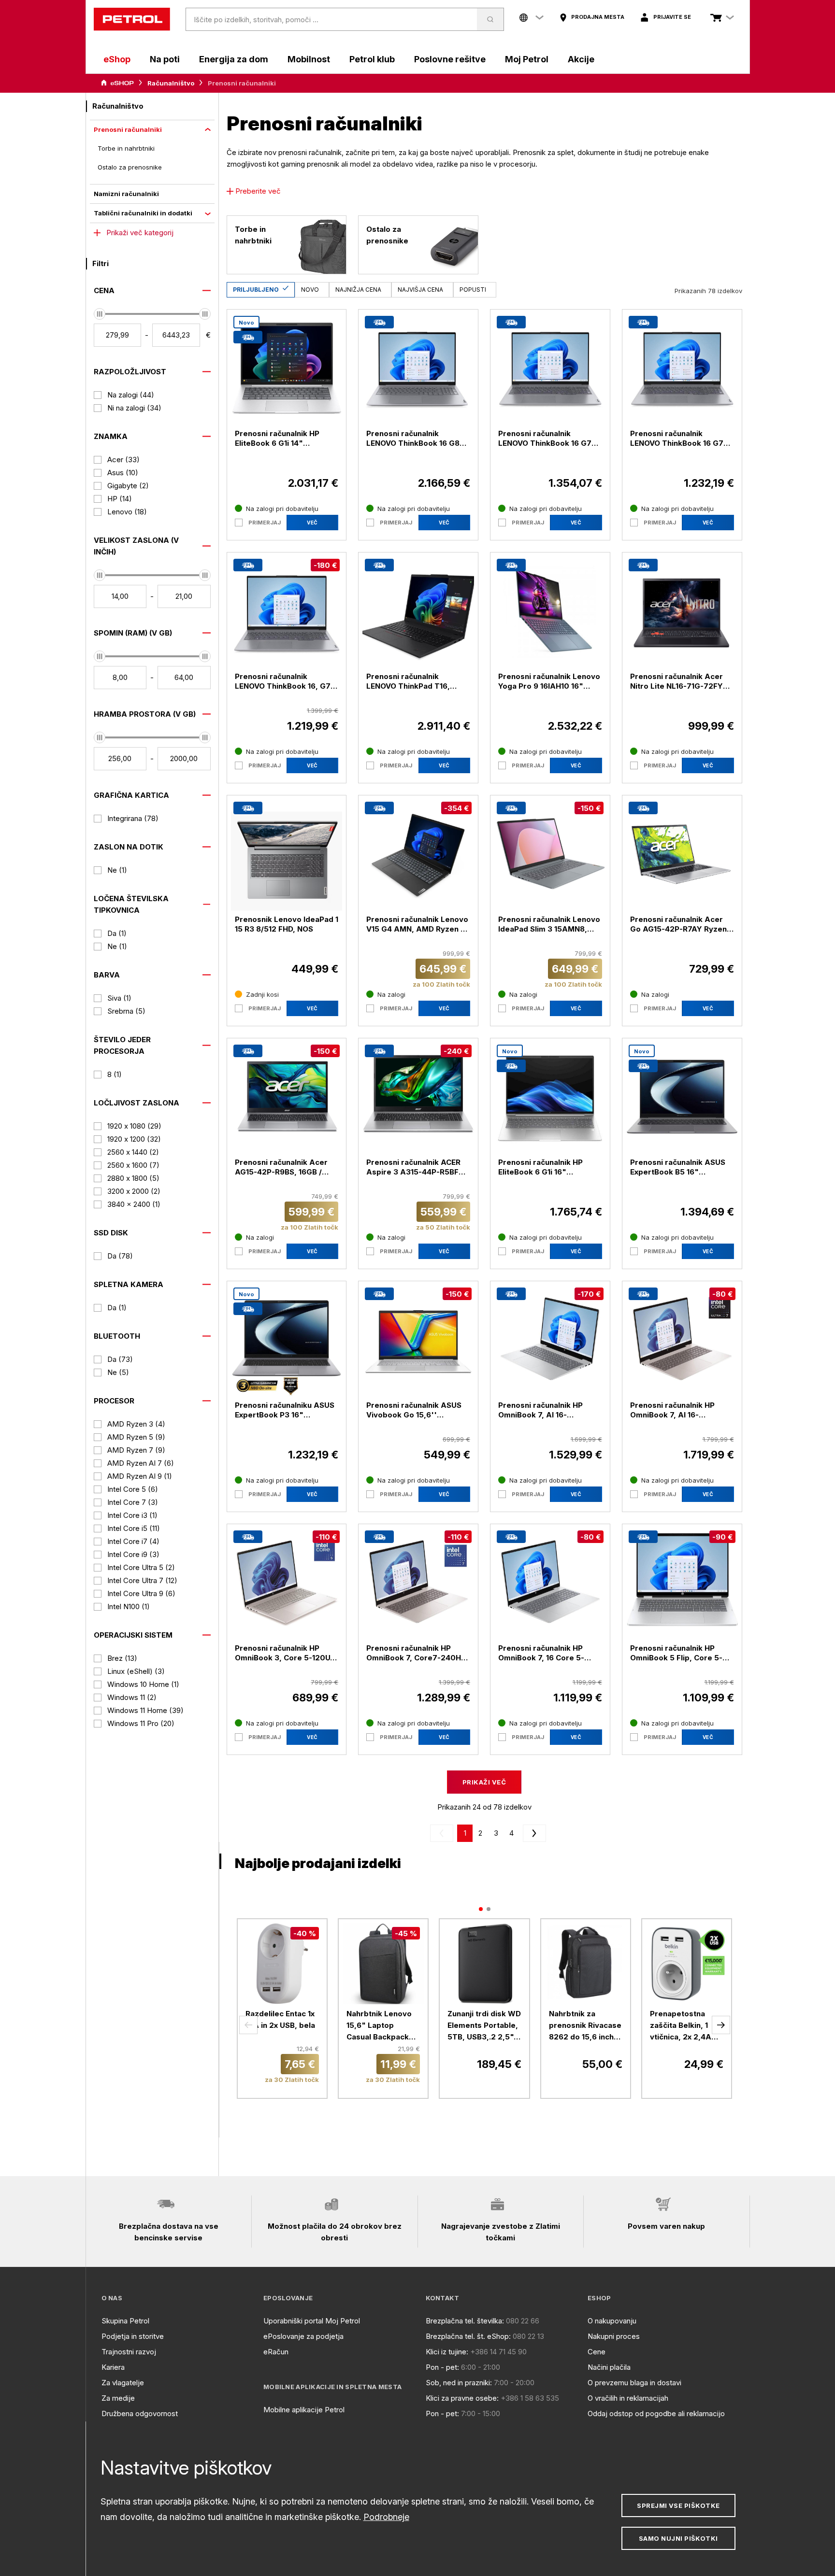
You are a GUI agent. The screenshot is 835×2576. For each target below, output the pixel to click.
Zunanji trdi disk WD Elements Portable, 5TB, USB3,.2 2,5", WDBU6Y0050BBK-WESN (484, 2026)
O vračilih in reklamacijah (628, 2398)
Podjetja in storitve (133, 2336)
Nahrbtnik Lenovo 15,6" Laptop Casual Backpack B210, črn (379, 2026)
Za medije (118, 2398)
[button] (248, 2025)
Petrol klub (372, 59)
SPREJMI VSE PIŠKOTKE (678, 2505)
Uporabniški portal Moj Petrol (312, 2321)
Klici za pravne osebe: (462, 2398)
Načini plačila (609, 2367)
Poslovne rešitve (450, 59)
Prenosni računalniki (128, 129)
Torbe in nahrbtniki (126, 148)
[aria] (117, 83)
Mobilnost (309, 59)
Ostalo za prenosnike (130, 167)
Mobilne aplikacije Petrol (304, 2410)
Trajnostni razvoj (129, 2352)
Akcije (581, 59)
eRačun (276, 2352)
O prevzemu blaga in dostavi (634, 2383)
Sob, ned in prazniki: (459, 2383)
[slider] (100, 314)
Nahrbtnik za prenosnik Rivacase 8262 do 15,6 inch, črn (585, 2026)
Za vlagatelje (123, 2383)
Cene (597, 2352)
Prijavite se (672, 17)
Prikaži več (484, 1782)
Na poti (165, 59)
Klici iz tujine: (447, 2352)
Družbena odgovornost (140, 2413)
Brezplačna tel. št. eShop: (468, 2336)
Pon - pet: (442, 2367)
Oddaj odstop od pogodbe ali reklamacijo (656, 2413)
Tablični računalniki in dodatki (143, 213)
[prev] (444, 1833)
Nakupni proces (614, 2336)
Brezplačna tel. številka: (465, 2321)
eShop (117, 59)
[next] (533, 1833)
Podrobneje (386, 2517)
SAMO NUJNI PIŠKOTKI (678, 2538)
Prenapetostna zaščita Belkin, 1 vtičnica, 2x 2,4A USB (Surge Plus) (681, 2026)
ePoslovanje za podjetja (303, 2336)
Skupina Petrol (125, 2321)
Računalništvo (171, 83)
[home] (132, 19)
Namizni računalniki (126, 194)
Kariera (113, 2367)
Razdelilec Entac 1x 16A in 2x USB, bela (280, 2019)
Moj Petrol (527, 59)
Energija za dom (234, 59)
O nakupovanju (612, 2321)
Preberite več (258, 191)
